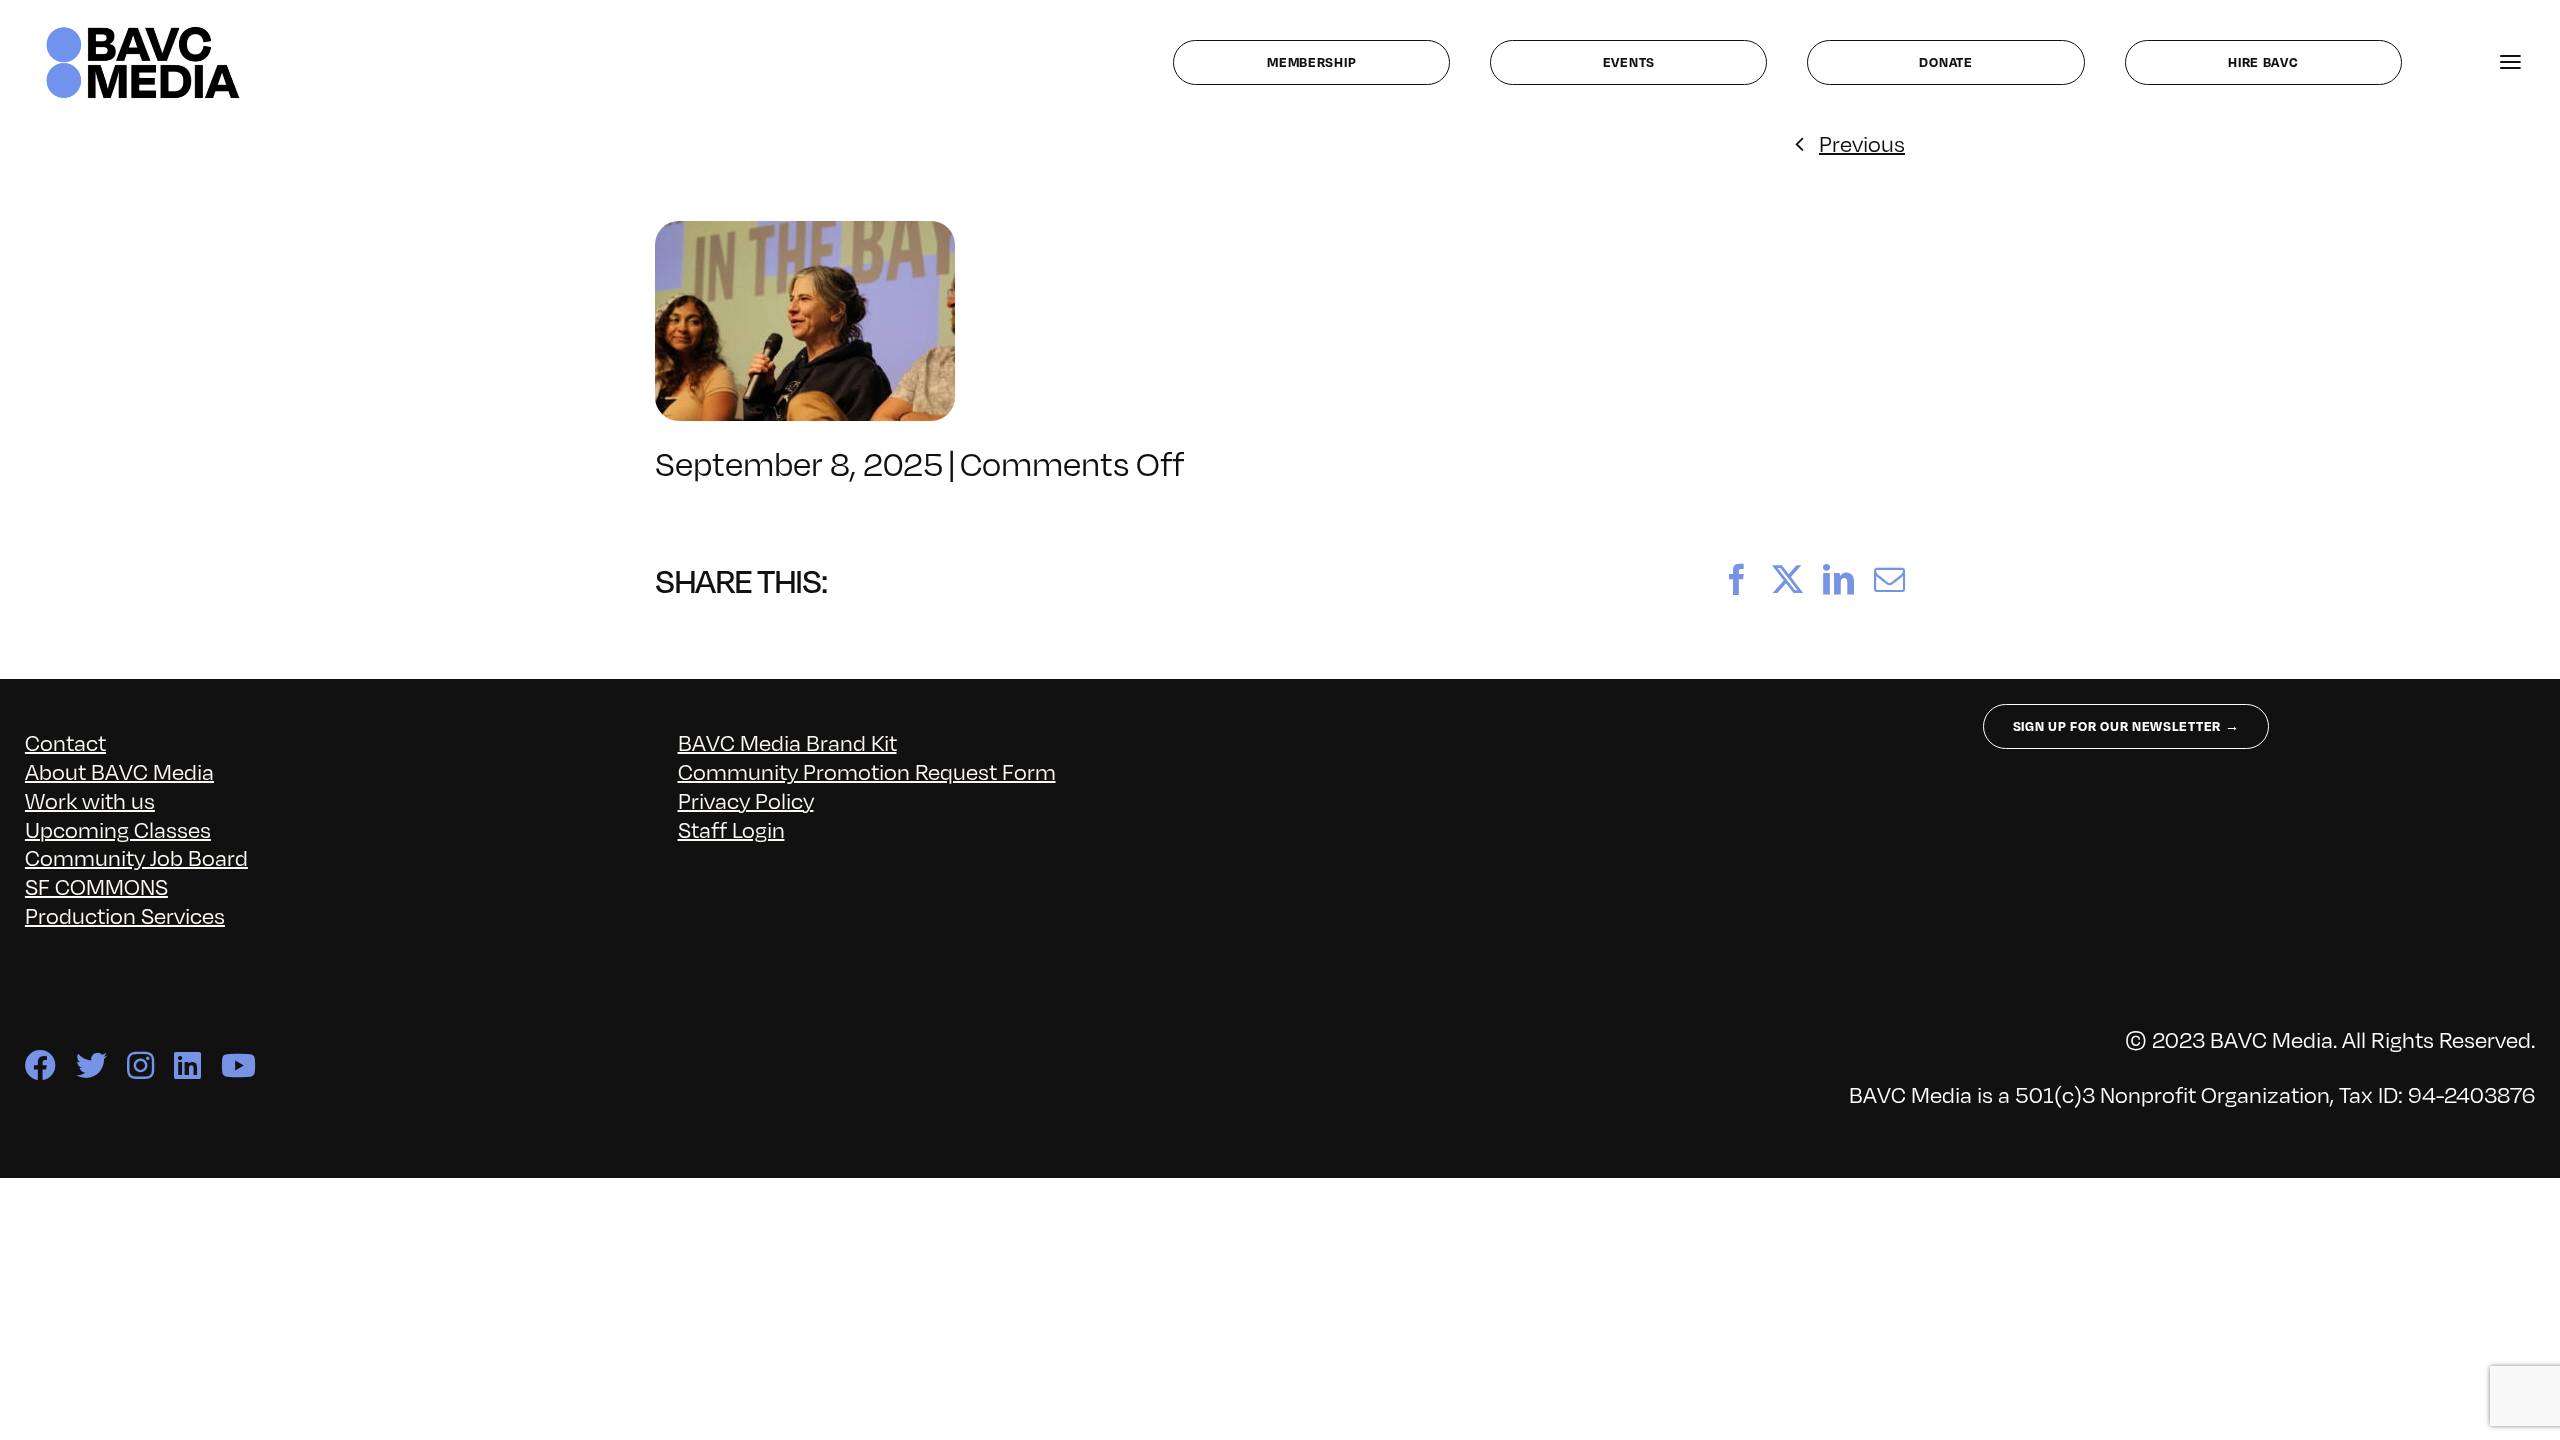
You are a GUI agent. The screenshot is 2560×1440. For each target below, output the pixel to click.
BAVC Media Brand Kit (787, 741)
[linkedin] (187, 1065)
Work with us (90, 799)
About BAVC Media (119, 770)
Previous (1862, 142)
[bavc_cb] (143, 31)
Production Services (125, 914)
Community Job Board (136, 856)
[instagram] (140, 1065)
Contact (65, 741)
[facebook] (40, 1065)
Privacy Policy (746, 799)
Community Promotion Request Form (867, 770)
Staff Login (731, 828)
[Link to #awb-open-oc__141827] (2510, 62)
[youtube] (238, 1065)
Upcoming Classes (118, 828)
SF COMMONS (96, 885)
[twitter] (91, 1065)
